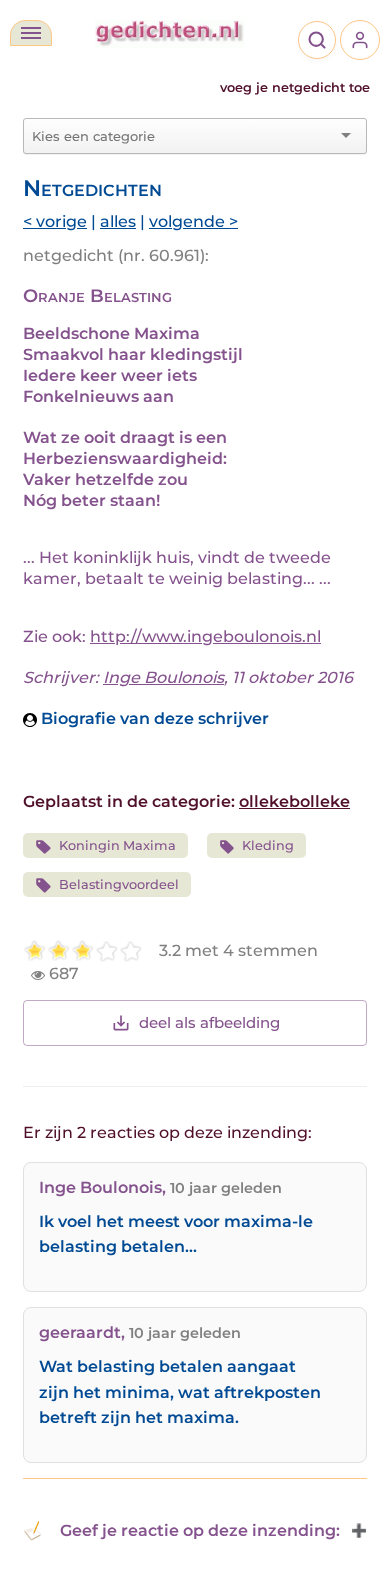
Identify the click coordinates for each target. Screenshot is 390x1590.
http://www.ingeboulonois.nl (205, 636)
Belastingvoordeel (119, 884)
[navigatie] (31, 33)
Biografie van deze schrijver (153, 718)
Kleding (268, 845)
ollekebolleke (294, 801)
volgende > (193, 221)
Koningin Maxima (117, 845)
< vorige (55, 221)
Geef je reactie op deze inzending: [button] (200, 1530)
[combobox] (183, 136)
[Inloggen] (360, 40)
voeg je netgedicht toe (295, 87)
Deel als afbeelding (209, 1022)
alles (118, 221)
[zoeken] (317, 40)
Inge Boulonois (163, 677)
